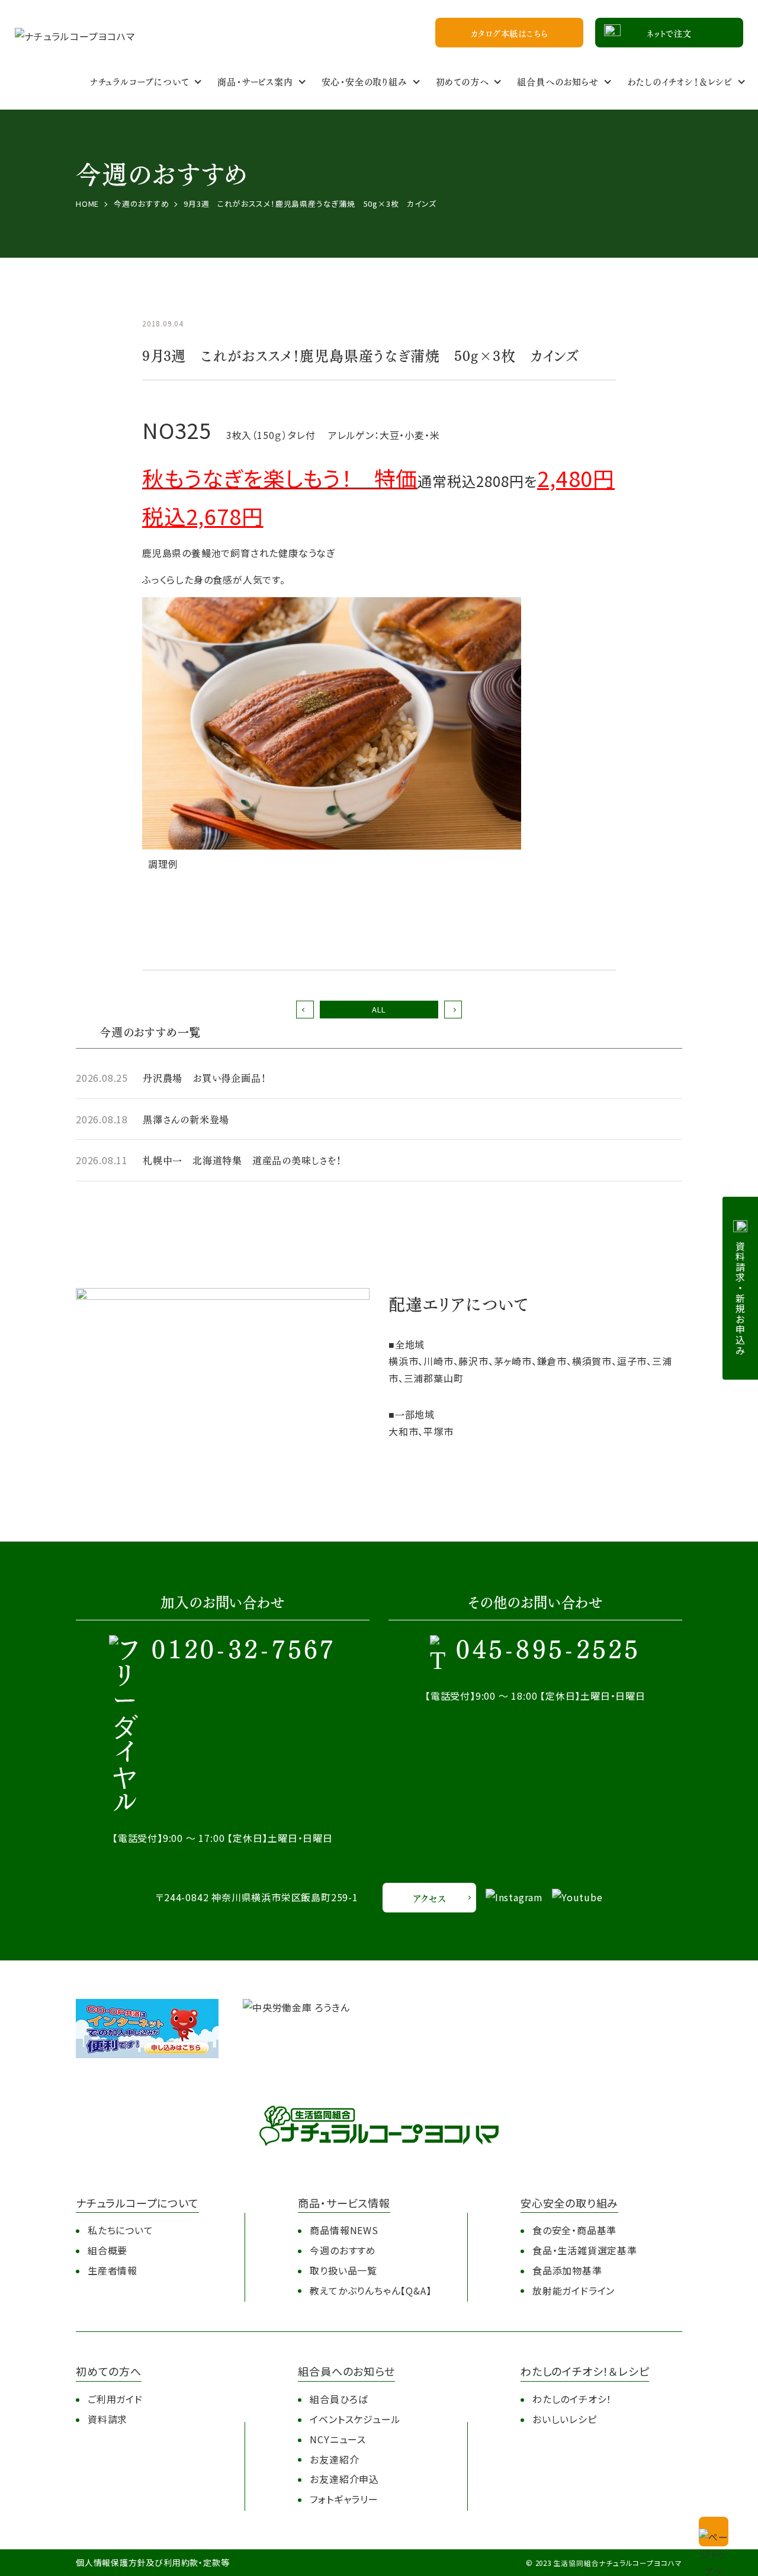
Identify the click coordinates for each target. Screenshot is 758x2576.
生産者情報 (113, 2270)
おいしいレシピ (565, 2419)
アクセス (429, 1898)
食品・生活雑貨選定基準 (585, 2250)
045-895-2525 (548, 1651)
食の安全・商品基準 (574, 2230)
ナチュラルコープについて (140, 81)
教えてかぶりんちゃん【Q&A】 (370, 2290)
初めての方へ (462, 81)
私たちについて (121, 2230)
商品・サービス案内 (255, 81)
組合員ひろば (339, 2399)
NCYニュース (338, 2439)
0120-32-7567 (244, 1651)
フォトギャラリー (344, 2499)
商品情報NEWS (344, 2230)
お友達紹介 (334, 2459)
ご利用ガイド (115, 2399)
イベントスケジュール (355, 2419)
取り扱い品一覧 (343, 2270)
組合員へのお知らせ (558, 81)
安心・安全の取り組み (364, 81)
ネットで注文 (669, 33)
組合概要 (107, 2250)
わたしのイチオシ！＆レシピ (680, 81)
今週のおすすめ (343, 2250)
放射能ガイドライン (574, 2290)
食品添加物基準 (567, 2270)
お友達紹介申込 (344, 2479)
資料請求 (107, 2419)
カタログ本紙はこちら (510, 33)
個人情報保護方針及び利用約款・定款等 (152, 2562)
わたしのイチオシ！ (572, 2399)
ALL (379, 1009)
